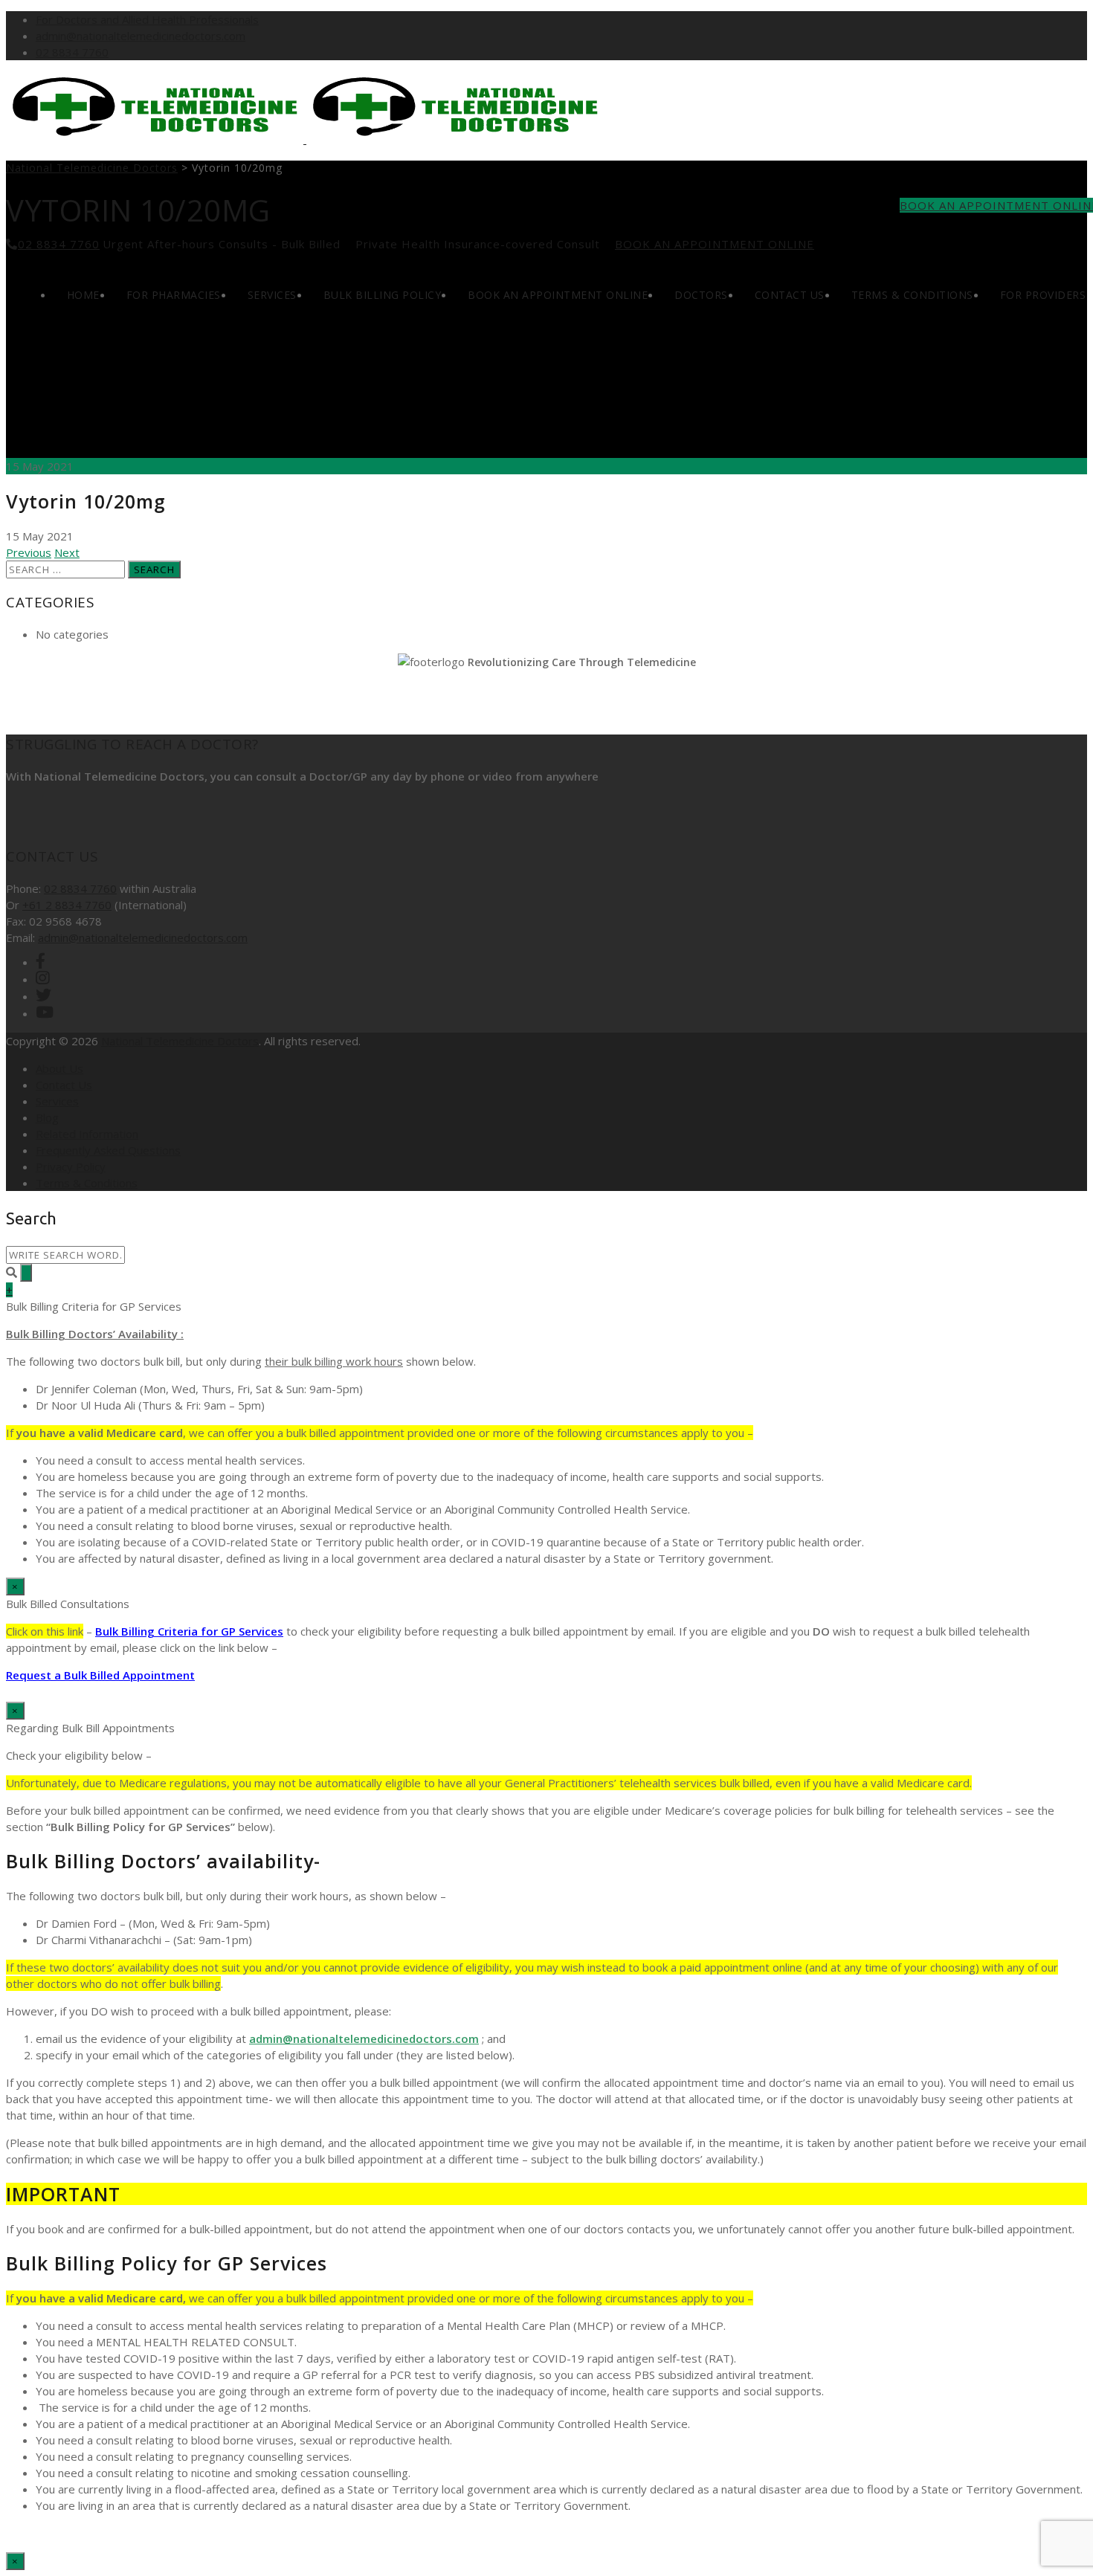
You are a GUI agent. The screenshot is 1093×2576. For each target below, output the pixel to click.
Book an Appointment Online (715, 244)
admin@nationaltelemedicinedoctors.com (141, 36)
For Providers (1043, 295)
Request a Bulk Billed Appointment (100, 1675)
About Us (59, 1068)
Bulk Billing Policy (383, 295)
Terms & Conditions (912, 295)
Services (272, 295)
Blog (47, 1117)
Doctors (701, 295)
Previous (29, 552)
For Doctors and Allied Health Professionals (147, 19)
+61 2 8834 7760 (67, 905)
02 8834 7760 (72, 52)
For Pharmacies (174, 295)
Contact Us (790, 295)
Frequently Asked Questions (108, 1150)
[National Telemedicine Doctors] (305, 139)
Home (83, 295)
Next (67, 552)
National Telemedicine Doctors (180, 1041)
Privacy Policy (71, 1166)
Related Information (87, 1134)
